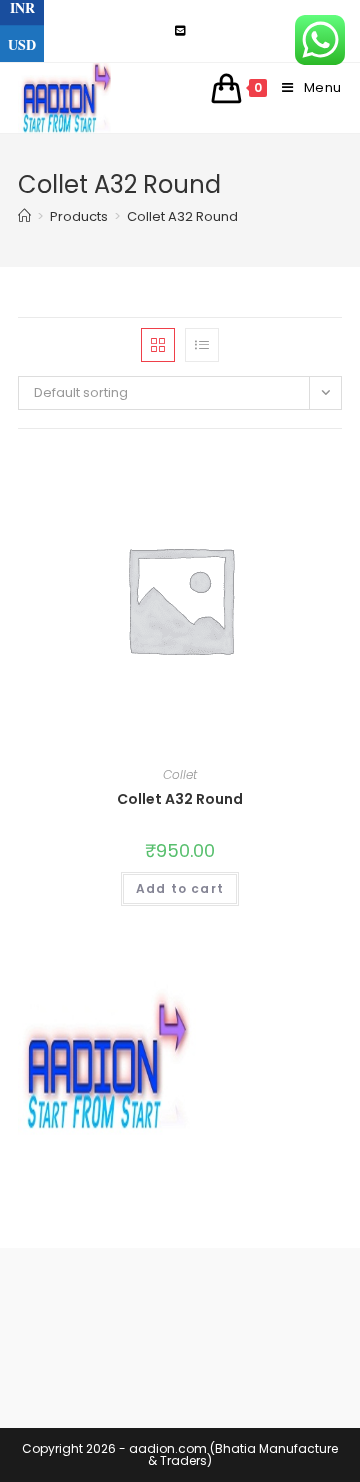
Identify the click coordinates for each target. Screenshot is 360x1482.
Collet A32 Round (180, 799)
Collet (180, 774)
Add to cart (180, 888)
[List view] (202, 345)
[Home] (24, 216)
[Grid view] (158, 345)
